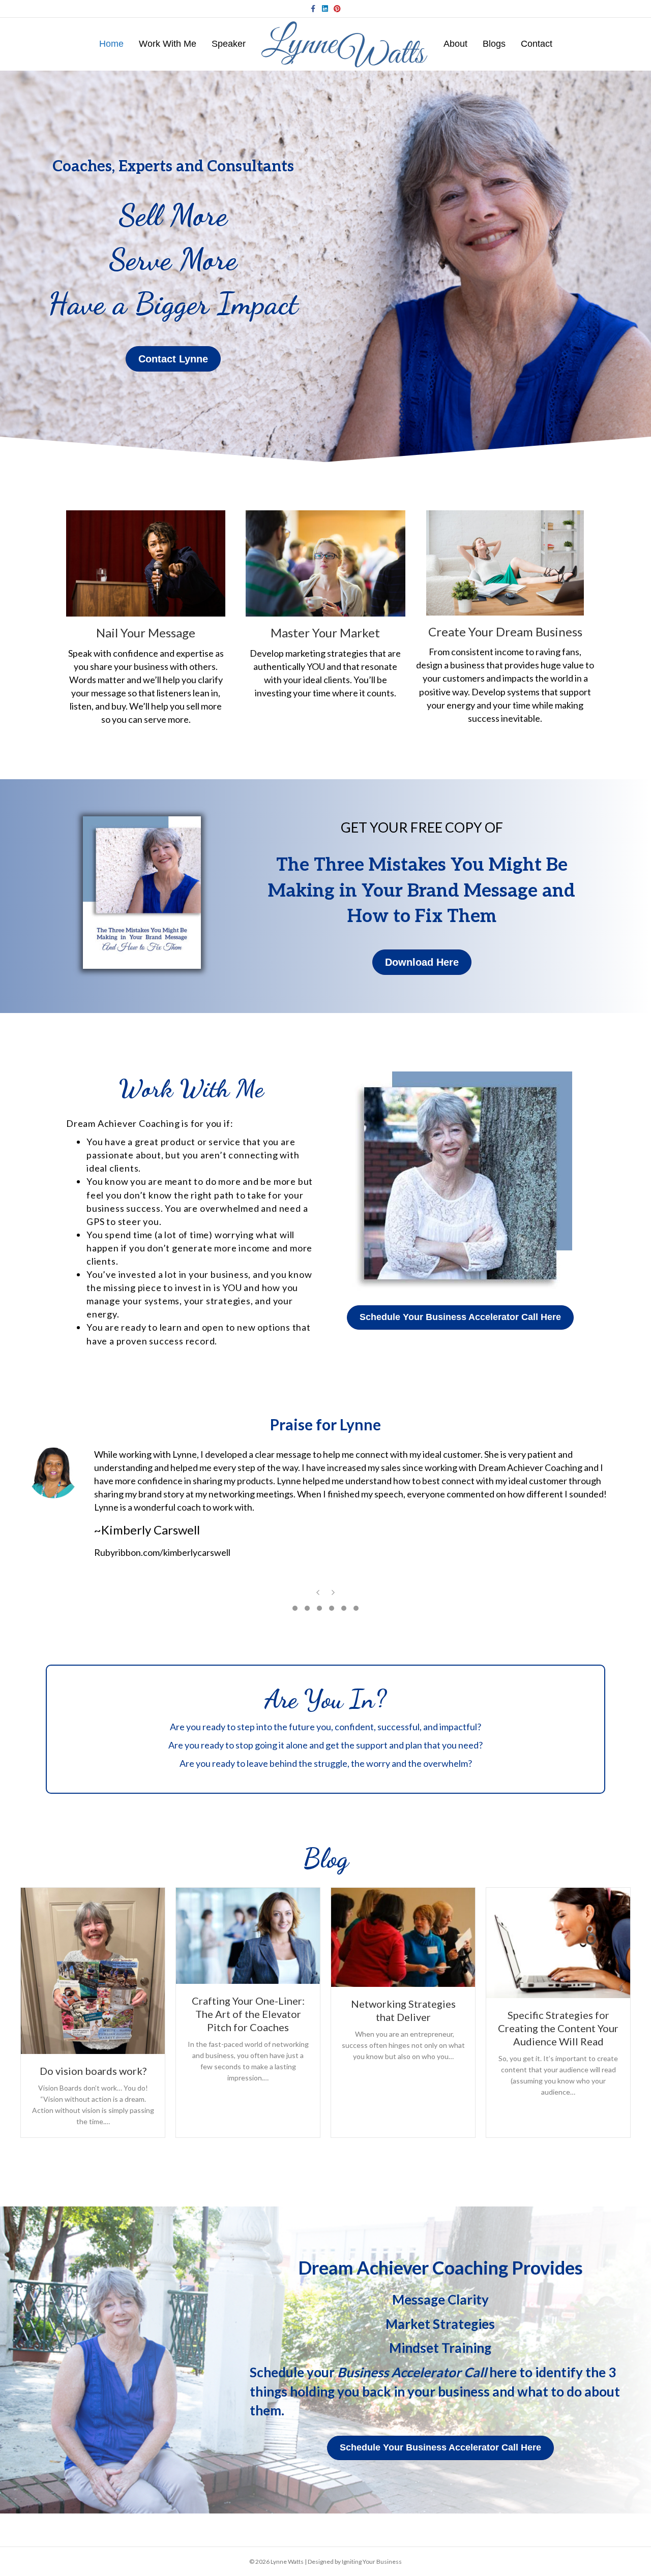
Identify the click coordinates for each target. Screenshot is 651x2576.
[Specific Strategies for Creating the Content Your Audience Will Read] (558, 1942)
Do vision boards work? (93, 2071)
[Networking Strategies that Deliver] (403, 1936)
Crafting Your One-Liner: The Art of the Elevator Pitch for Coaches (248, 2014)
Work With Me (168, 44)
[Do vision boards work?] (93, 1970)
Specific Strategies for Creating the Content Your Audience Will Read (558, 2028)
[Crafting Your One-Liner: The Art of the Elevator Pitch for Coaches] (248, 1935)
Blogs (494, 44)
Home (111, 44)
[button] (295, 1608)
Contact (537, 44)
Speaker (229, 44)
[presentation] (318, 1594)
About (455, 44)
